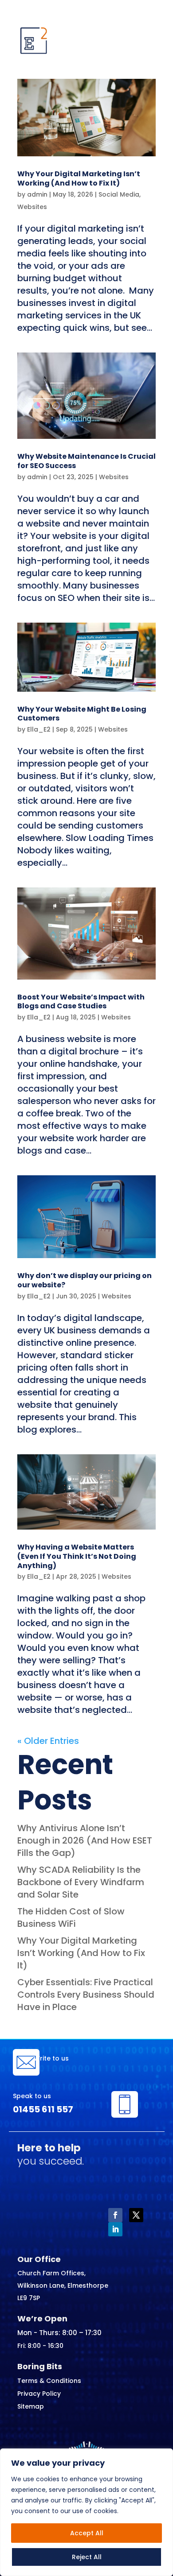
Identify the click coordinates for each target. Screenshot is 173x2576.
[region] (86, 2512)
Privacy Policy (39, 2394)
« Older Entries (48, 1741)
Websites (32, 207)
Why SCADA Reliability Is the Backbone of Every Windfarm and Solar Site (81, 1882)
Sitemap (31, 2406)
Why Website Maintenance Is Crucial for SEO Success (86, 461)
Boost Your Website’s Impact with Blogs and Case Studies (81, 1002)
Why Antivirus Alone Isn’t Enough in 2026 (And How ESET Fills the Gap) (85, 1840)
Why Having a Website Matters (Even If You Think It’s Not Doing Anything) (77, 1556)
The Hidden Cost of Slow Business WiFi (71, 1917)
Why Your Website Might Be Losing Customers (82, 714)
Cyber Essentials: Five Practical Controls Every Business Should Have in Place (86, 1995)
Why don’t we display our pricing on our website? (85, 1280)
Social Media (119, 194)
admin (37, 194)
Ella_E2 (39, 729)
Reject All (87, 2557)
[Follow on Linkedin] (115, 2229)
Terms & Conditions (49, 2381)
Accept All (87, 2533)
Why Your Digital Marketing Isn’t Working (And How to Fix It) (79, 178)
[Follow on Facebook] (115, 2215)
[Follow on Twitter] (136, 2215)
